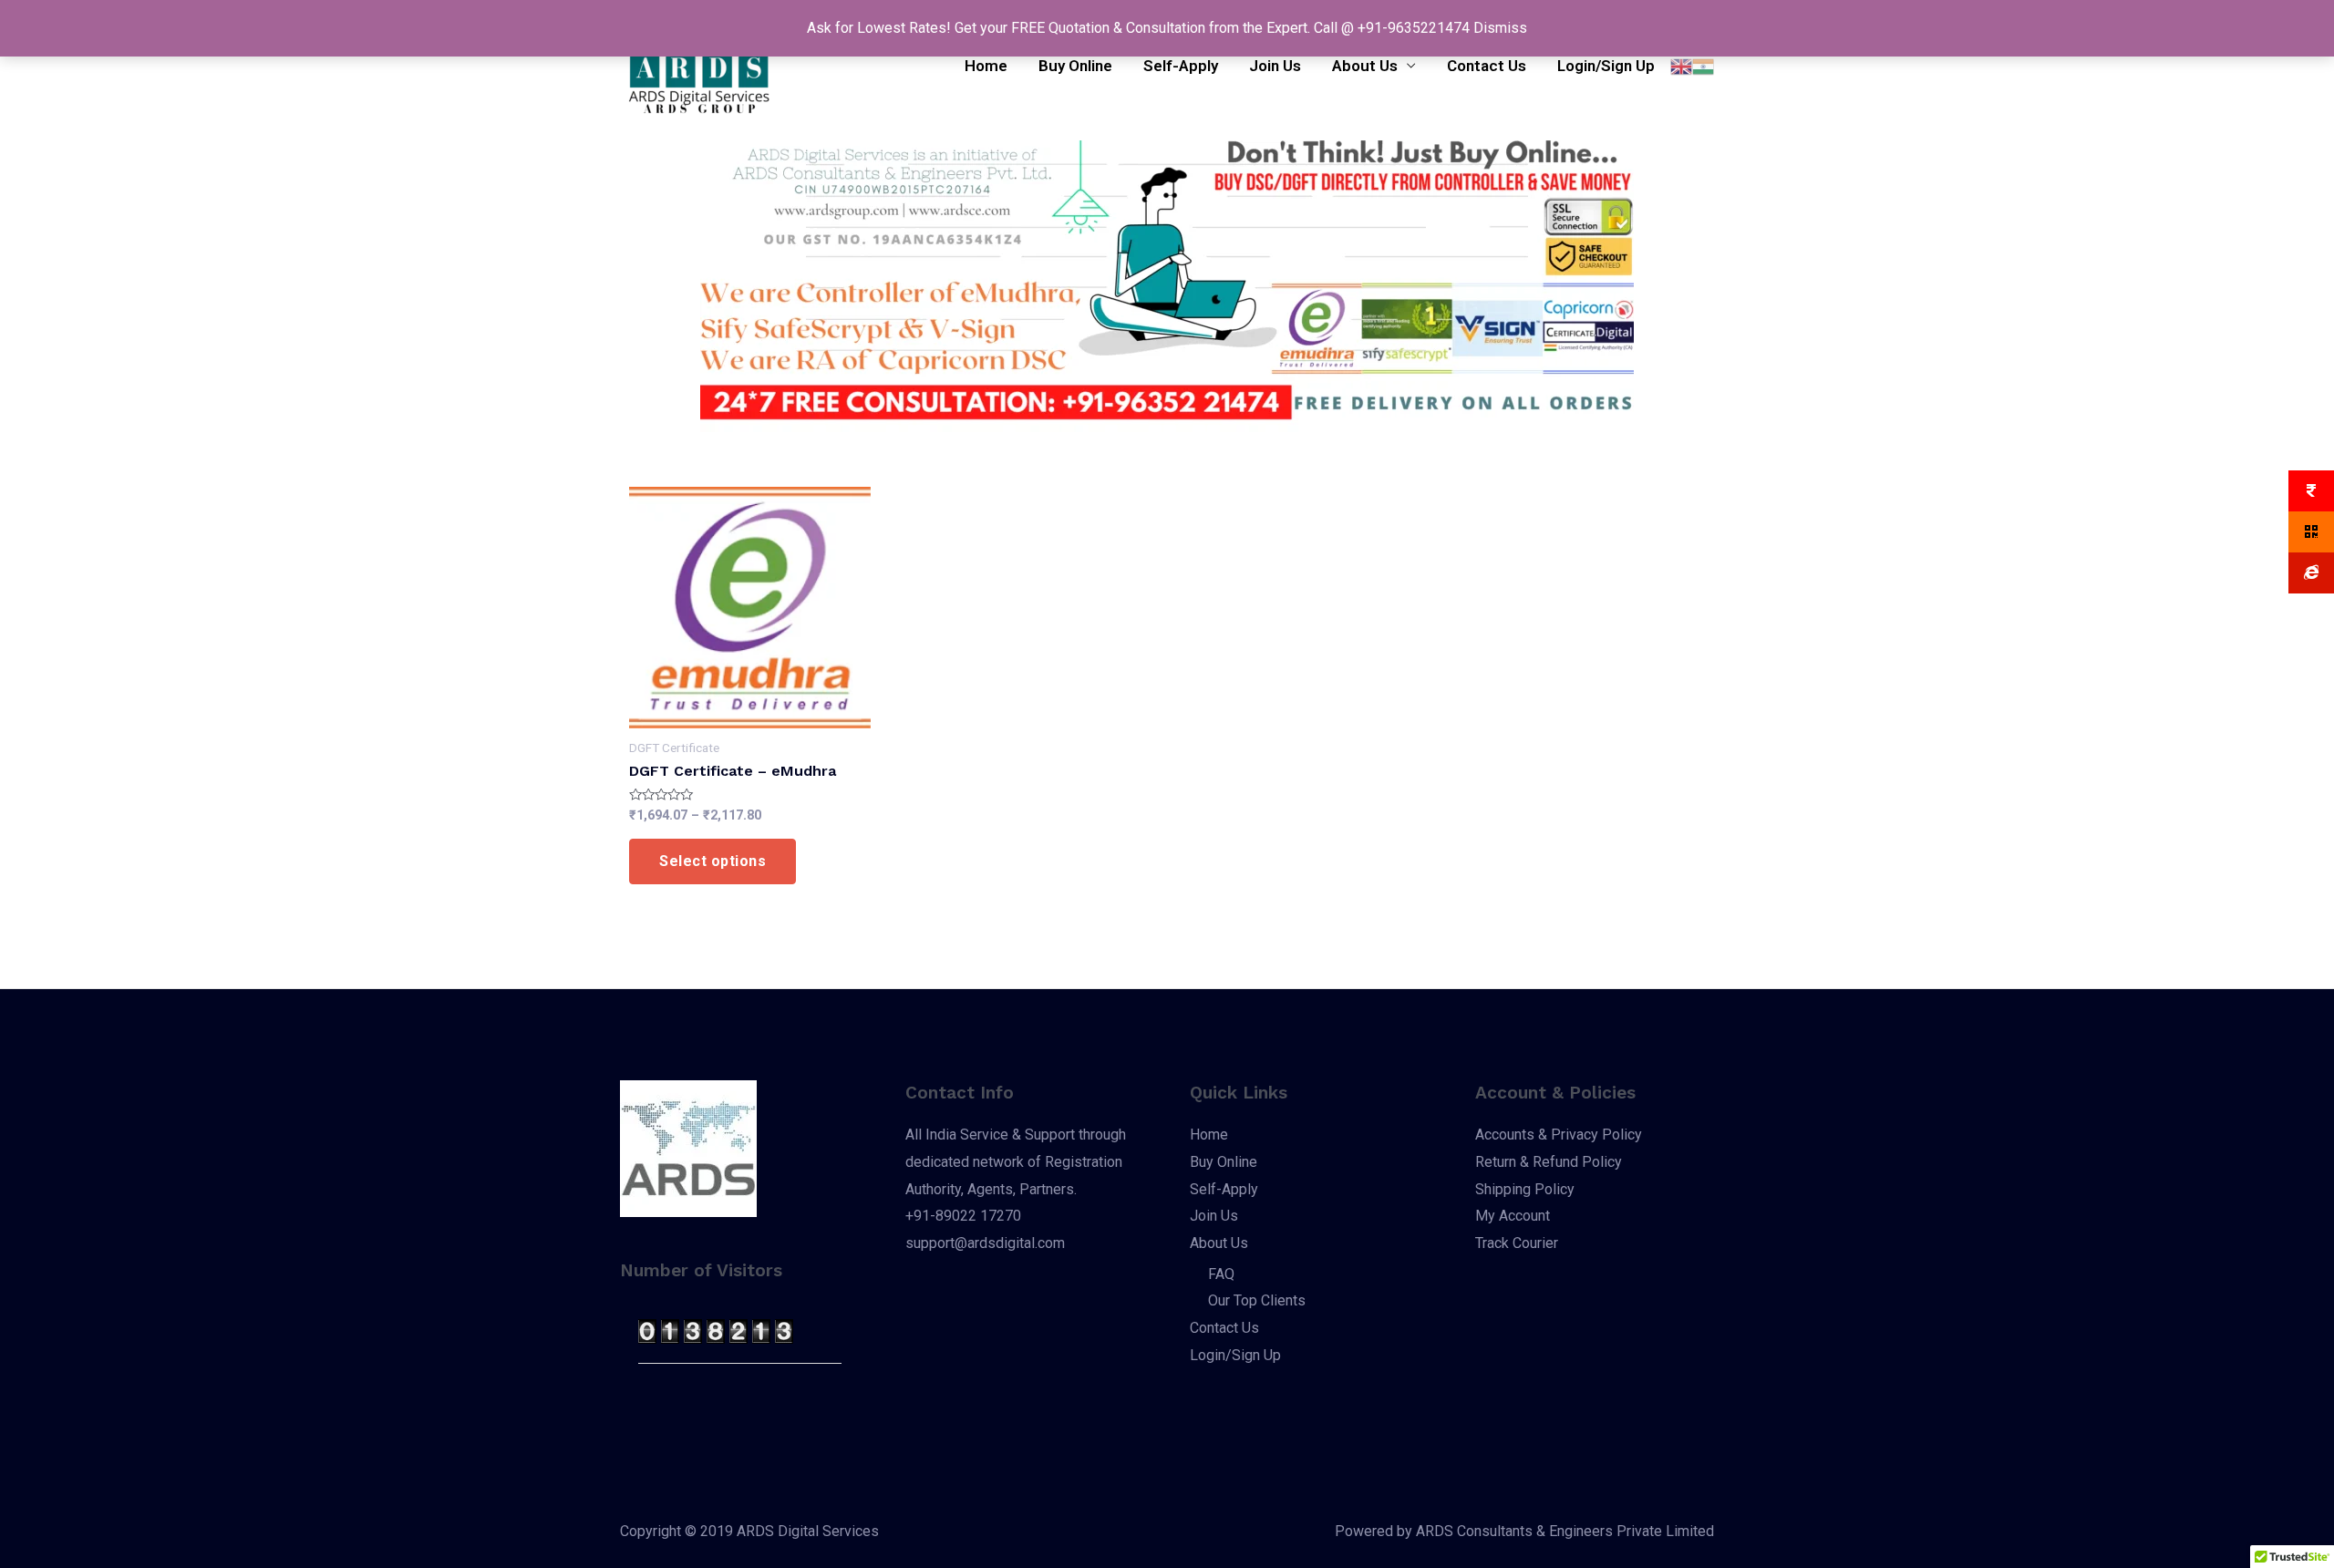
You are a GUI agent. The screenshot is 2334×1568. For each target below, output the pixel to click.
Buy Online (1075, 66)
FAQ (1221, 1274)
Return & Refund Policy (1549, 1162)
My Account (1513, 1216)
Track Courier (1517, 1243)
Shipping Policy (1525, 1189)
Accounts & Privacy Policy (1559, 1135)
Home (986, 66)
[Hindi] (1703, 66)
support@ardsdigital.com (985, 1243)
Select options (713, 861)
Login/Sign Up (1606, 66)
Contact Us (1487, 66)
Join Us (1275, 66)
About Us (1365, 66)
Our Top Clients (1257, 1300)
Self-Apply (1181, 66)
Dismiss (1500, 28)
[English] (1681, 66)
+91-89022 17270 (963, 1216)
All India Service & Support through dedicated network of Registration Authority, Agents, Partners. (1016, 1161)
